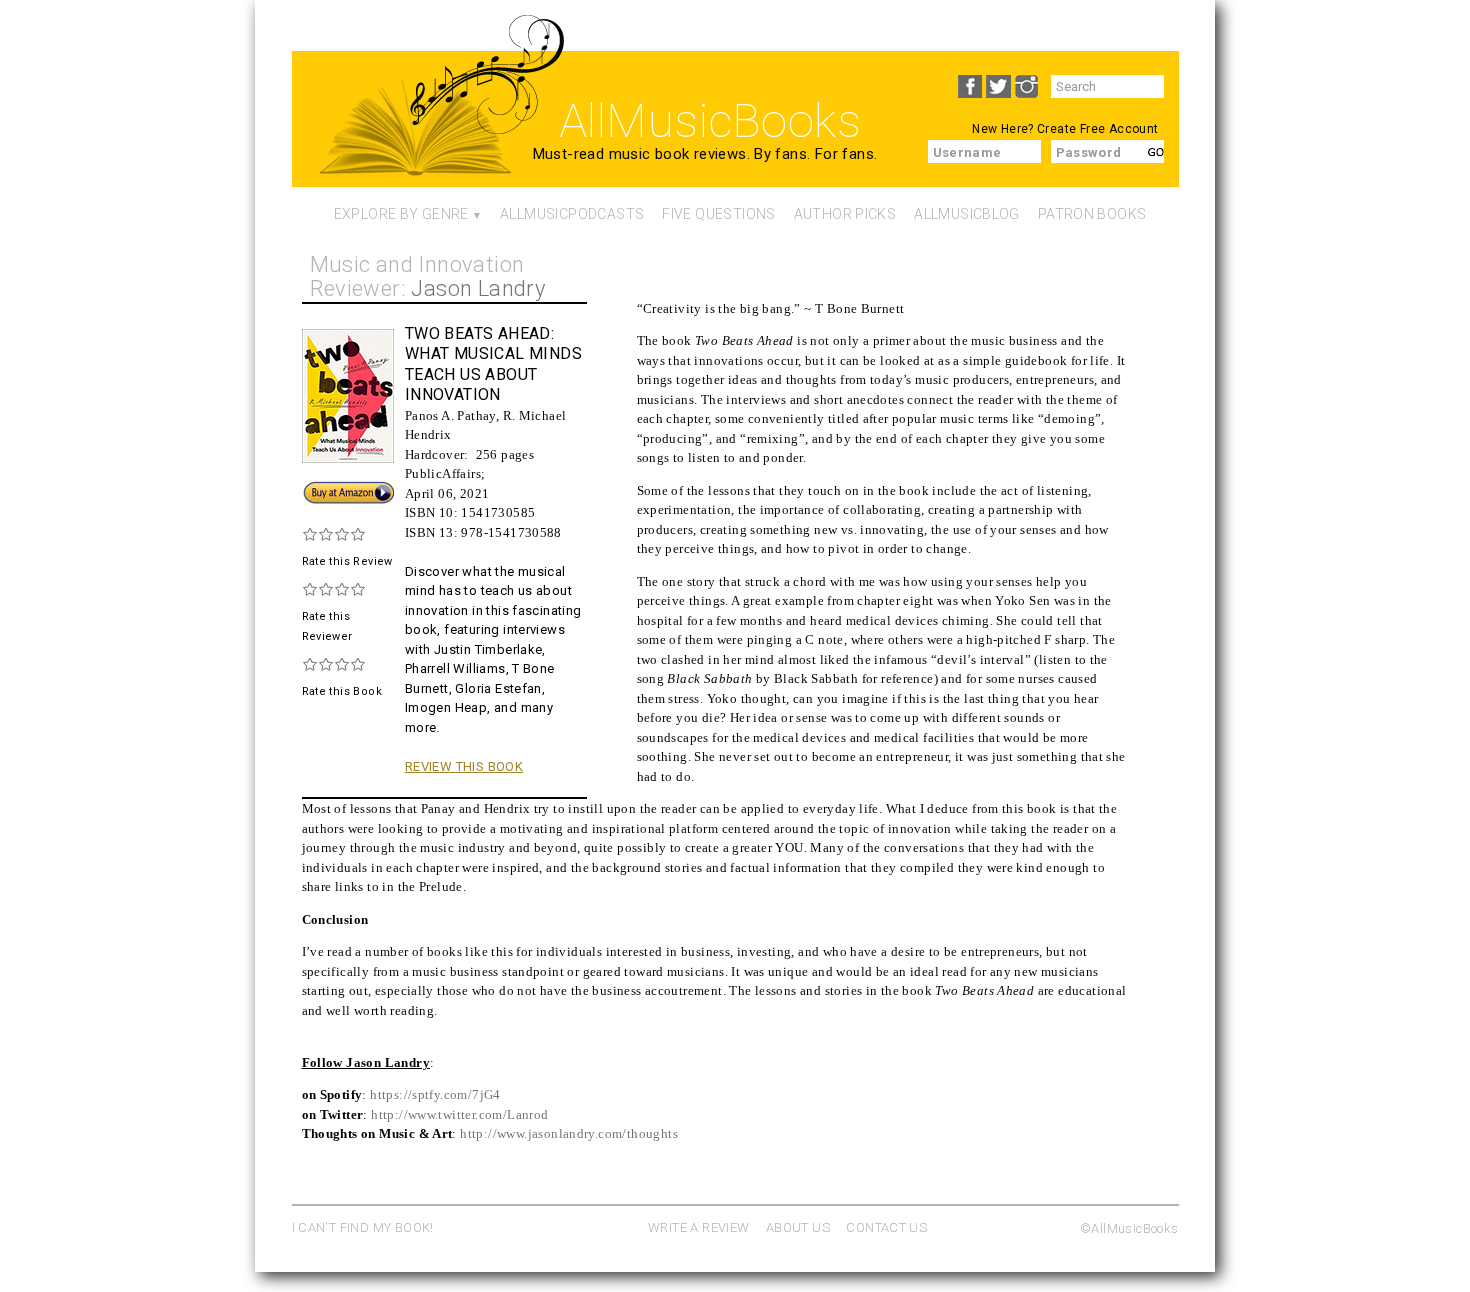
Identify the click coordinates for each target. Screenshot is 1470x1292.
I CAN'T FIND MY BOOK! (363, 1227)
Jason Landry (478, 288)
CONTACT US (886, 1227)
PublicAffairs (443, 473)
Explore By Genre (401, 214)
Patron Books (1092, 214)
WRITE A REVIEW (698, 1227)
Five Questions (718, 214)
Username (967, 152)
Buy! (315, 488)
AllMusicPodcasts (572, 214)
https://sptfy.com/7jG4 (435, 1094)
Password (1089, 152)
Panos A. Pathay (450, 415)
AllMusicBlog (967, 214)
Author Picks (845, 214)
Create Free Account (1097, 129)
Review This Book (464, 766)
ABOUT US (798, 1227)
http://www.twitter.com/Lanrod (459, 1114)
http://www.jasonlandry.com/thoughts (569, 1133)
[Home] (415, 136)
